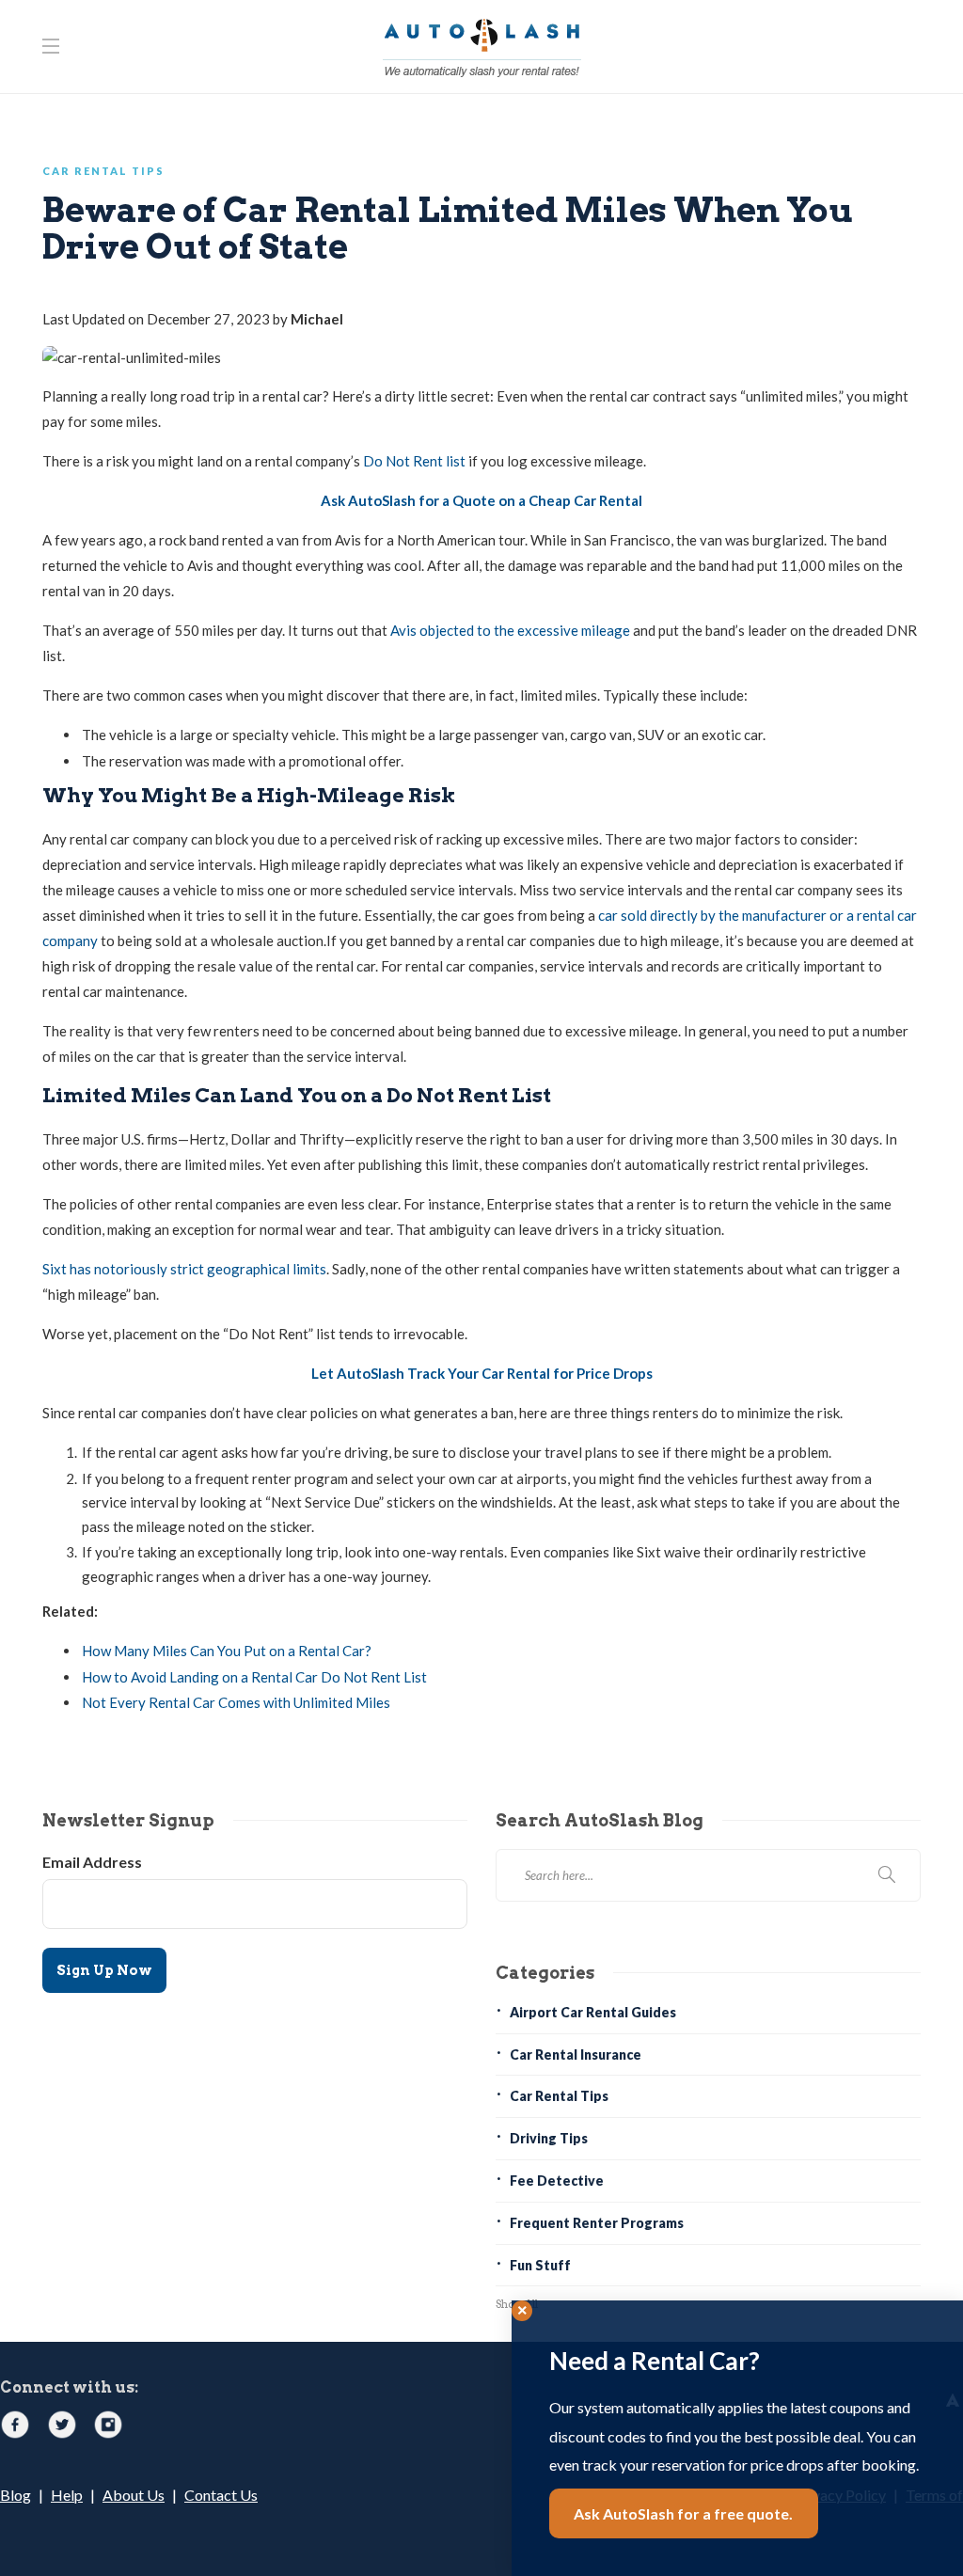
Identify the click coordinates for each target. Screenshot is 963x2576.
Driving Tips (549, 2138)
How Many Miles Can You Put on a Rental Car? (227, 1651)
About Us (134, 2495)
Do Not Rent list (414, 461)
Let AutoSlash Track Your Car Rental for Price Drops (482, 1373)
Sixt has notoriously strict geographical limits (184, 1269)
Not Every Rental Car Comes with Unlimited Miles (236, 1702)
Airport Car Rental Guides (593, 2012)
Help (67, 2495)
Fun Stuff (540, 2265)
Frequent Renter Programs (597, 2223)
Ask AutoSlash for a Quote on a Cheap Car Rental (481, 500)
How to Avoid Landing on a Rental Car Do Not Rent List (254, 1677)
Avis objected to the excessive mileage (510, 630)
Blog (16, 2495)
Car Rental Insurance (576, 2054)
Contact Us (221, 2495)
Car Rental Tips (103, 171)
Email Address (92, 1862)
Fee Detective (557, 2181)
